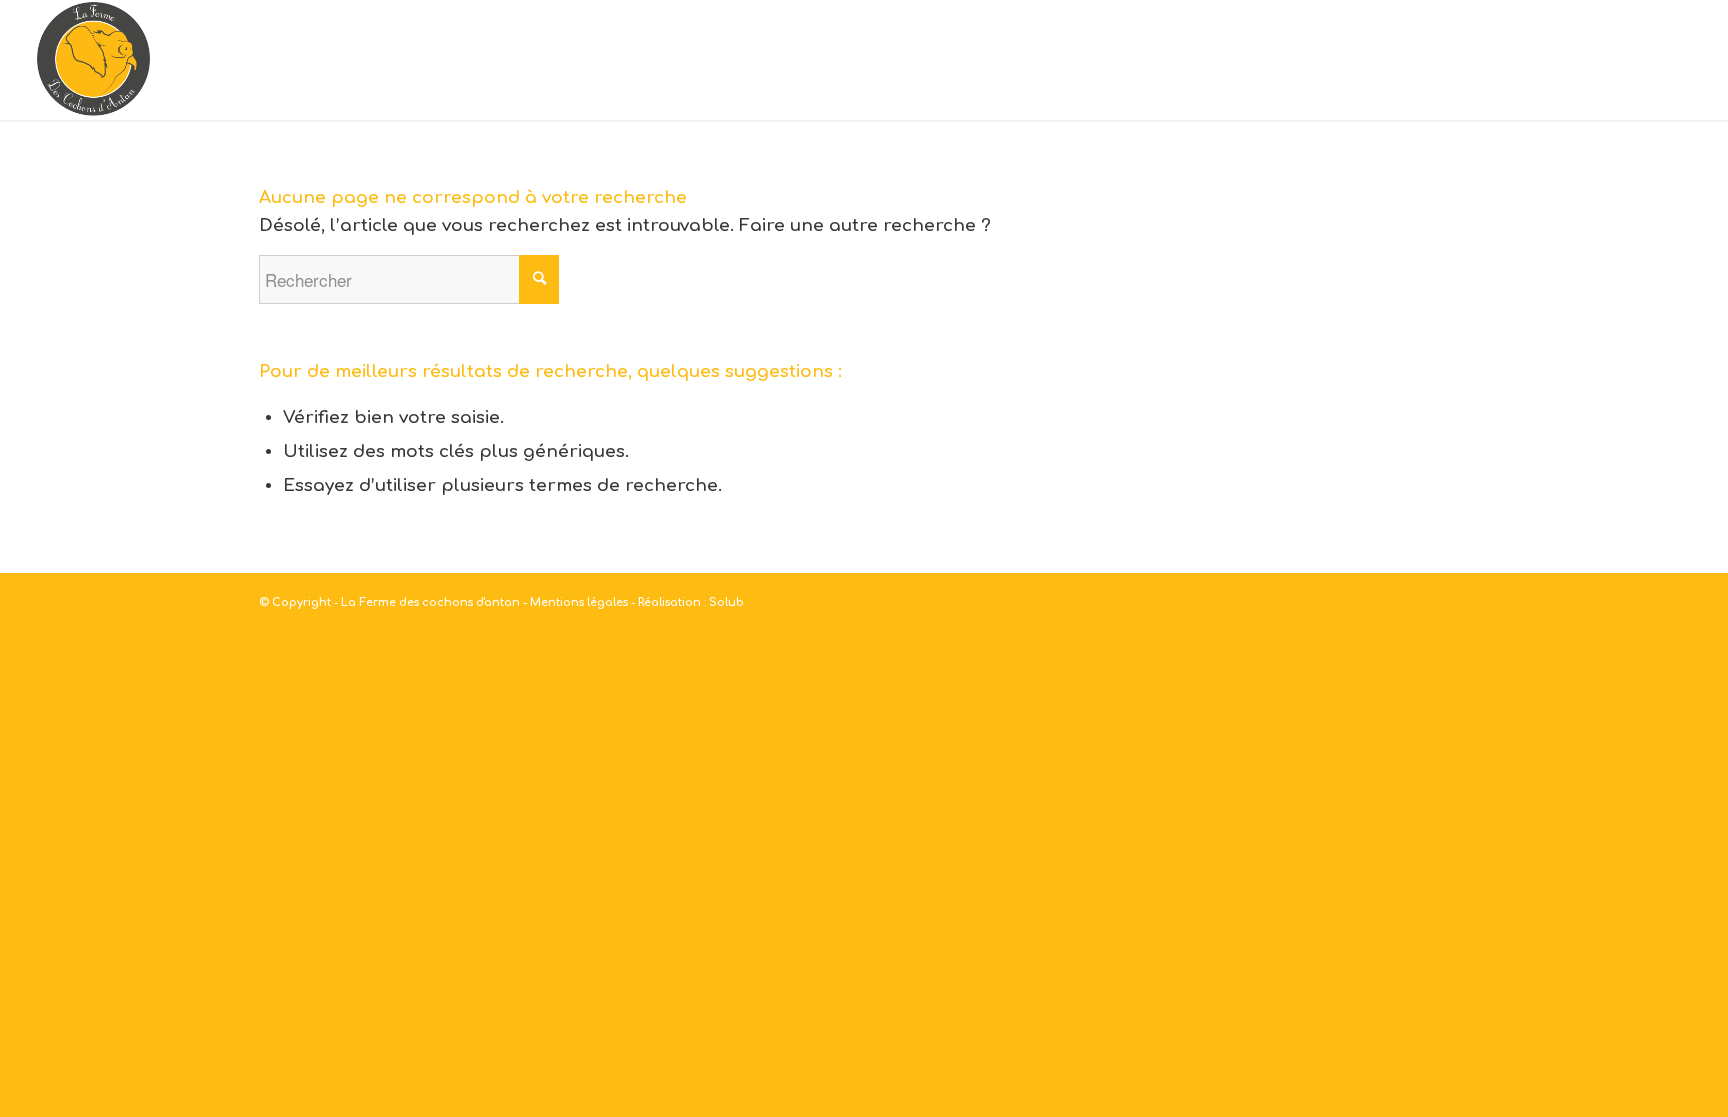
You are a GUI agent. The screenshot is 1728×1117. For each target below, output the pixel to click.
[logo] (94, 60)
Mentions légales (579, 602)
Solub (726, 602)
